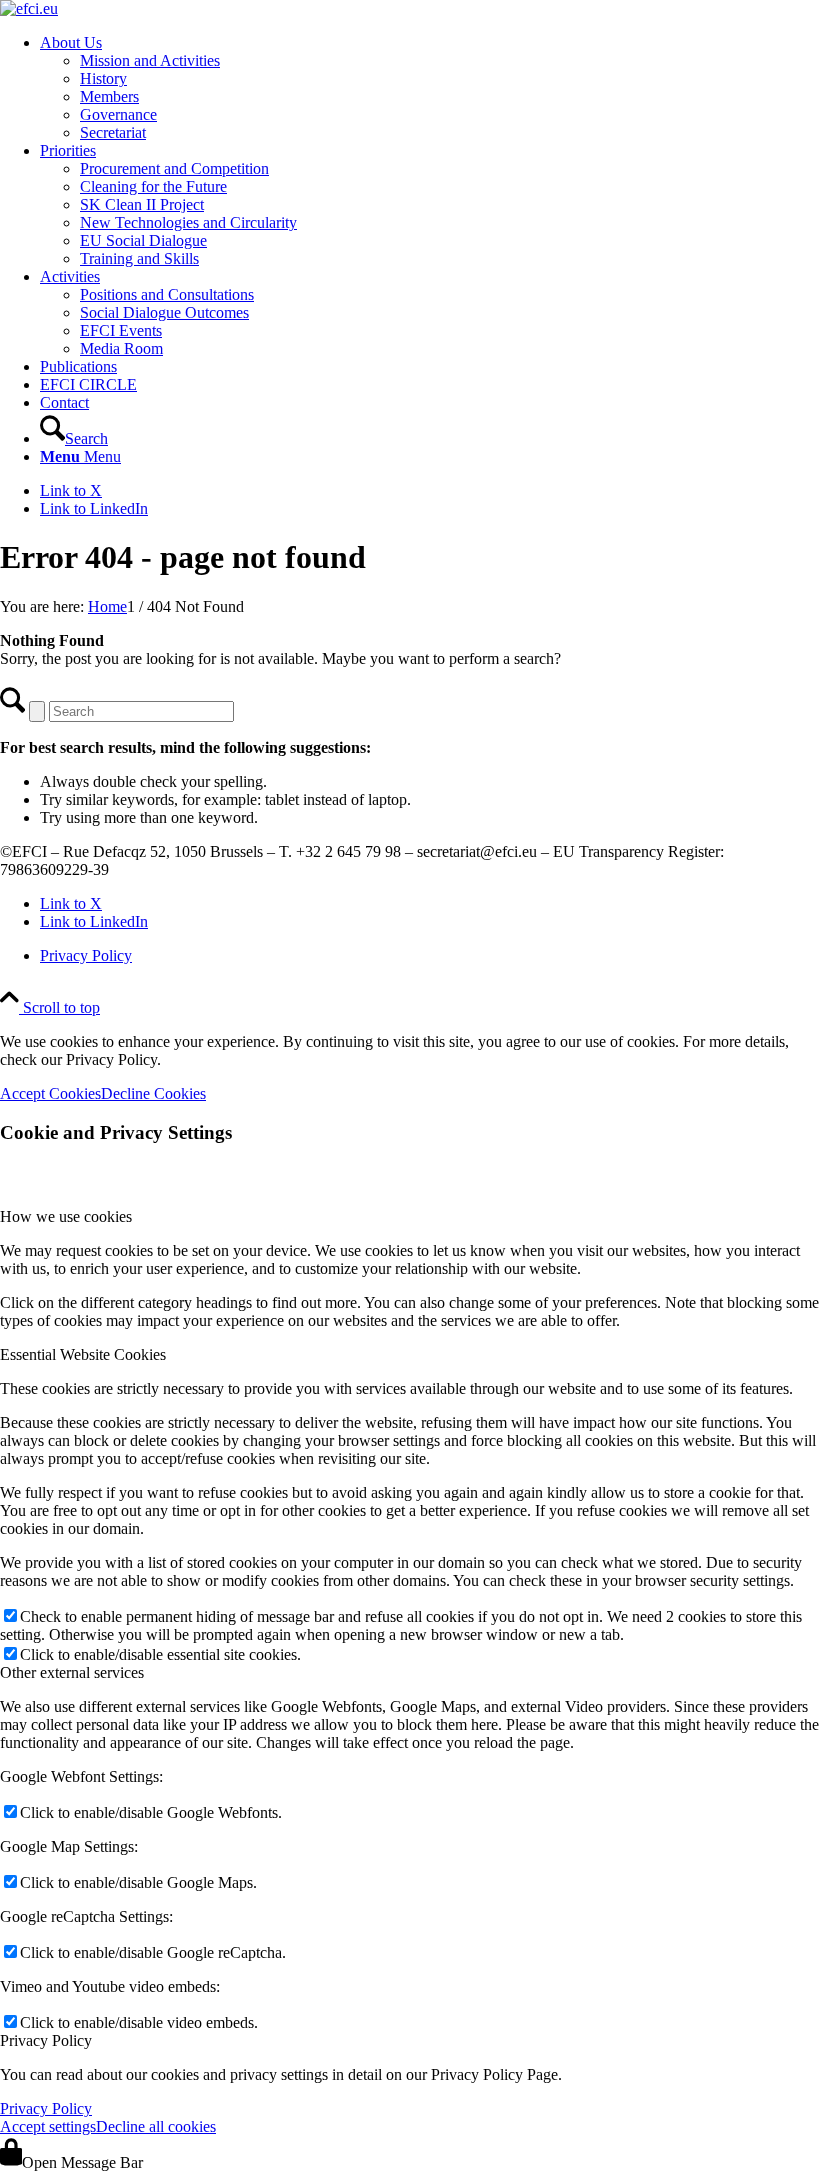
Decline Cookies (153, 1093)
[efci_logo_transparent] (29, 8)
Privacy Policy (46, 2108)
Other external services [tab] (72, 1672)
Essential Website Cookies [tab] (83, 1354)
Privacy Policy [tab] (46, 2040)
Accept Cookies (50, 1093)
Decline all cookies (156, 2126)
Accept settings (48, 2126)
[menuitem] (430, 88)
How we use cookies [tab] (66, 1216)
